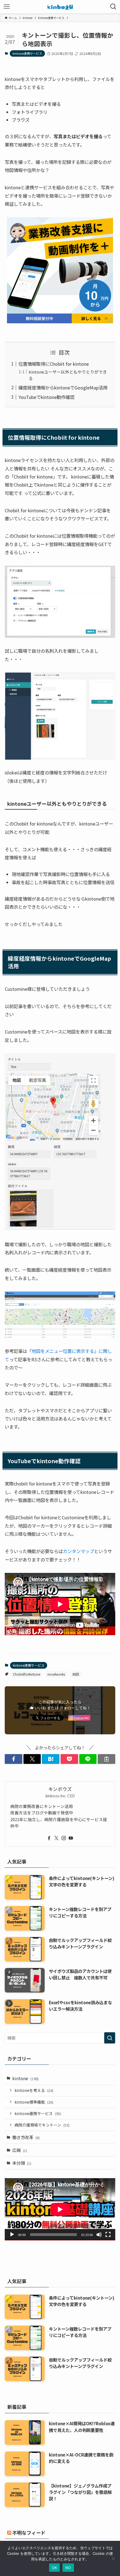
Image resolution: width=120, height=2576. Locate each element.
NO (68, 2568)
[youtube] (71, 1838)
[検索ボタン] (113, 7)
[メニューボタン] (7, 7)
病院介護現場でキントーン (42, 2125)
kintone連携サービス (27, 53)
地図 (76, 1674)
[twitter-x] (56, 1838)
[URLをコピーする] (106, 1759)
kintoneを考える (34, 2090)
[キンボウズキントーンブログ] (60, 7)
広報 (20, 2150)
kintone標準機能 (34, 2102)
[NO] (113, 2558)
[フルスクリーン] (108, 2235)
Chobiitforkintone (27, 1674)
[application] (60, 2209)
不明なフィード (29, 2533)
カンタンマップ (78, 1551)
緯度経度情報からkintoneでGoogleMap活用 (63, 388)
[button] (14, 1759)
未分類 (22, 2163)
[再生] (12, 2235)
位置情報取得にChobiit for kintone (54, 364)
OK (55, 2568)
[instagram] (64, 1838)
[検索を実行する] (110, 2038)
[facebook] (49, 1838)
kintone (25, 2078)
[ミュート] (99, 2235)
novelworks (56, 1674)
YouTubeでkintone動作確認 (46, 397)
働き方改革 (26, 2137)
